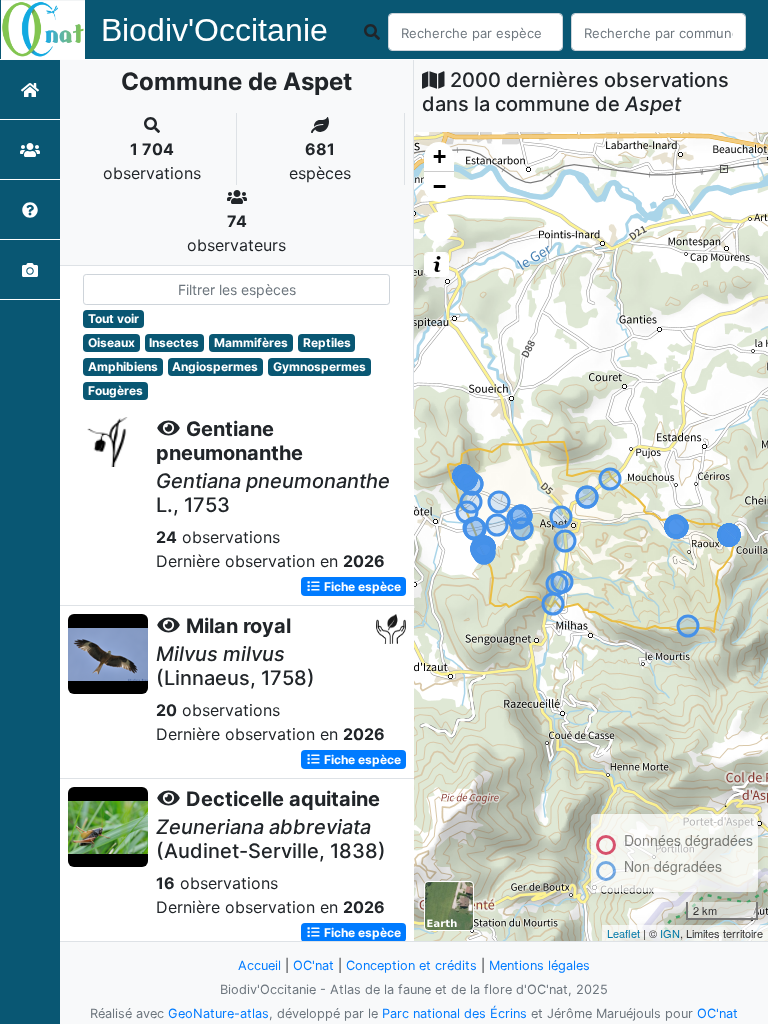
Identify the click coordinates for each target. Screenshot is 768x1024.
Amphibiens (123, 366)
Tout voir (113, 318)
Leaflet (623, 933)
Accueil (259, 965)
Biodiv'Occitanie (214, 30)
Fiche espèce (361, 586)
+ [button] (439, 156)
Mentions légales (539, 965)
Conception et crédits (411, 965)
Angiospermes (215, 366)
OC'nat (313, 965)
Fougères (115, 390)
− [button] (439, 186)
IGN (670, 933)
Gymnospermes (319, 366)
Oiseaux (111, 342)
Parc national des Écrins (454, 1013)
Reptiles (327, 342)
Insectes (174, 342)
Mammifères (251, 342)
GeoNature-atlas (218, 1013)
